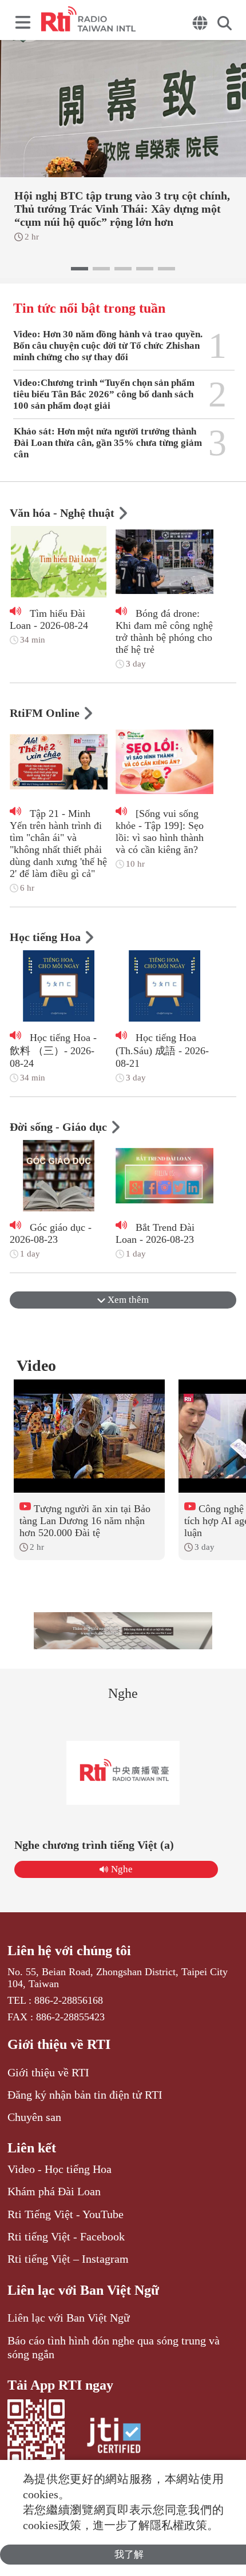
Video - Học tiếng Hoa (59, 2169)
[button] (80, 269)
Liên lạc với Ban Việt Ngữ (83, 2290)
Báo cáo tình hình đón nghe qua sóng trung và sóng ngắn (114, 2347)
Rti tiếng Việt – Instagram (68, 2259)
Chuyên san (34, 2117)
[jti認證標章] (114, 2437)
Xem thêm (127, 1300)
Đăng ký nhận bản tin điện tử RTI (85, 2095)
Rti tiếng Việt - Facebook (66, 2236)
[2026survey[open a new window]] (123, 1631)
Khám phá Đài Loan (54, 2191)
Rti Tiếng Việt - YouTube (66, 2214)
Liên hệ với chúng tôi (69, 1951)
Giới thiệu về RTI (59, 2044)
